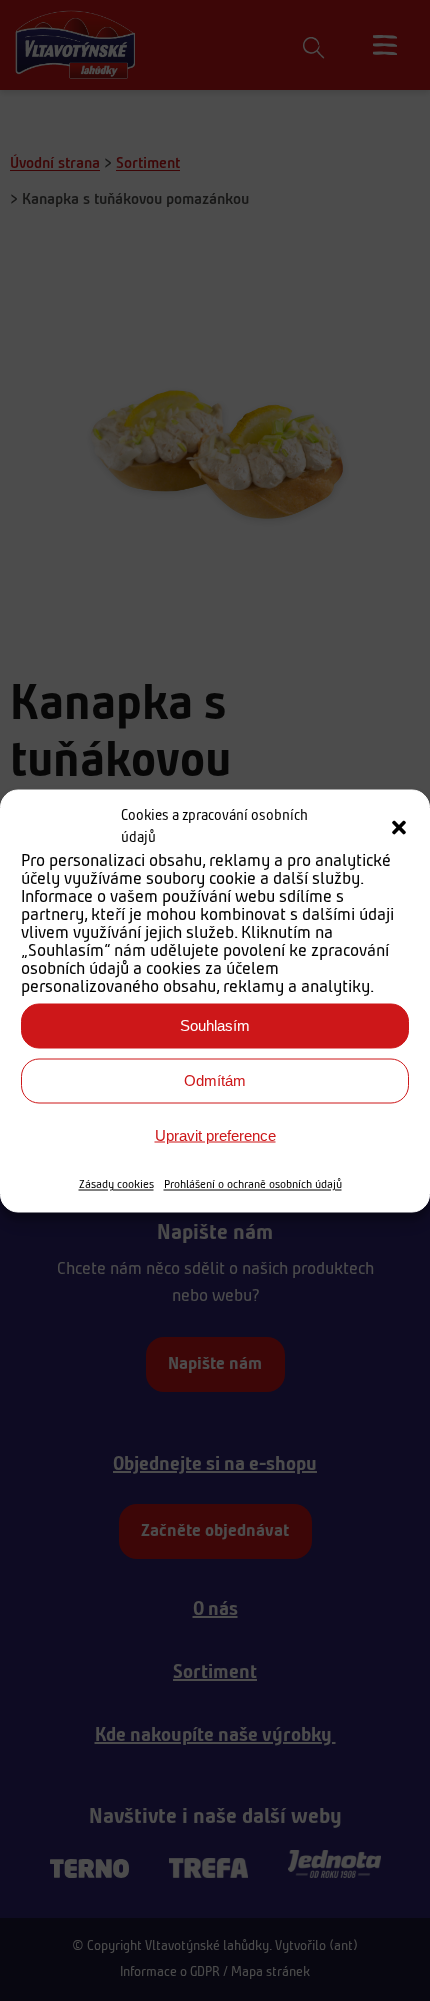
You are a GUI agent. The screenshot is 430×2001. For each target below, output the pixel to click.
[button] (399, 828)
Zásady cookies (116, 1184)
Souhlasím (215, 1025)
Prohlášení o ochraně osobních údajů (253, 1184)
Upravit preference (215, 1135)
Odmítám (215, 1080)
